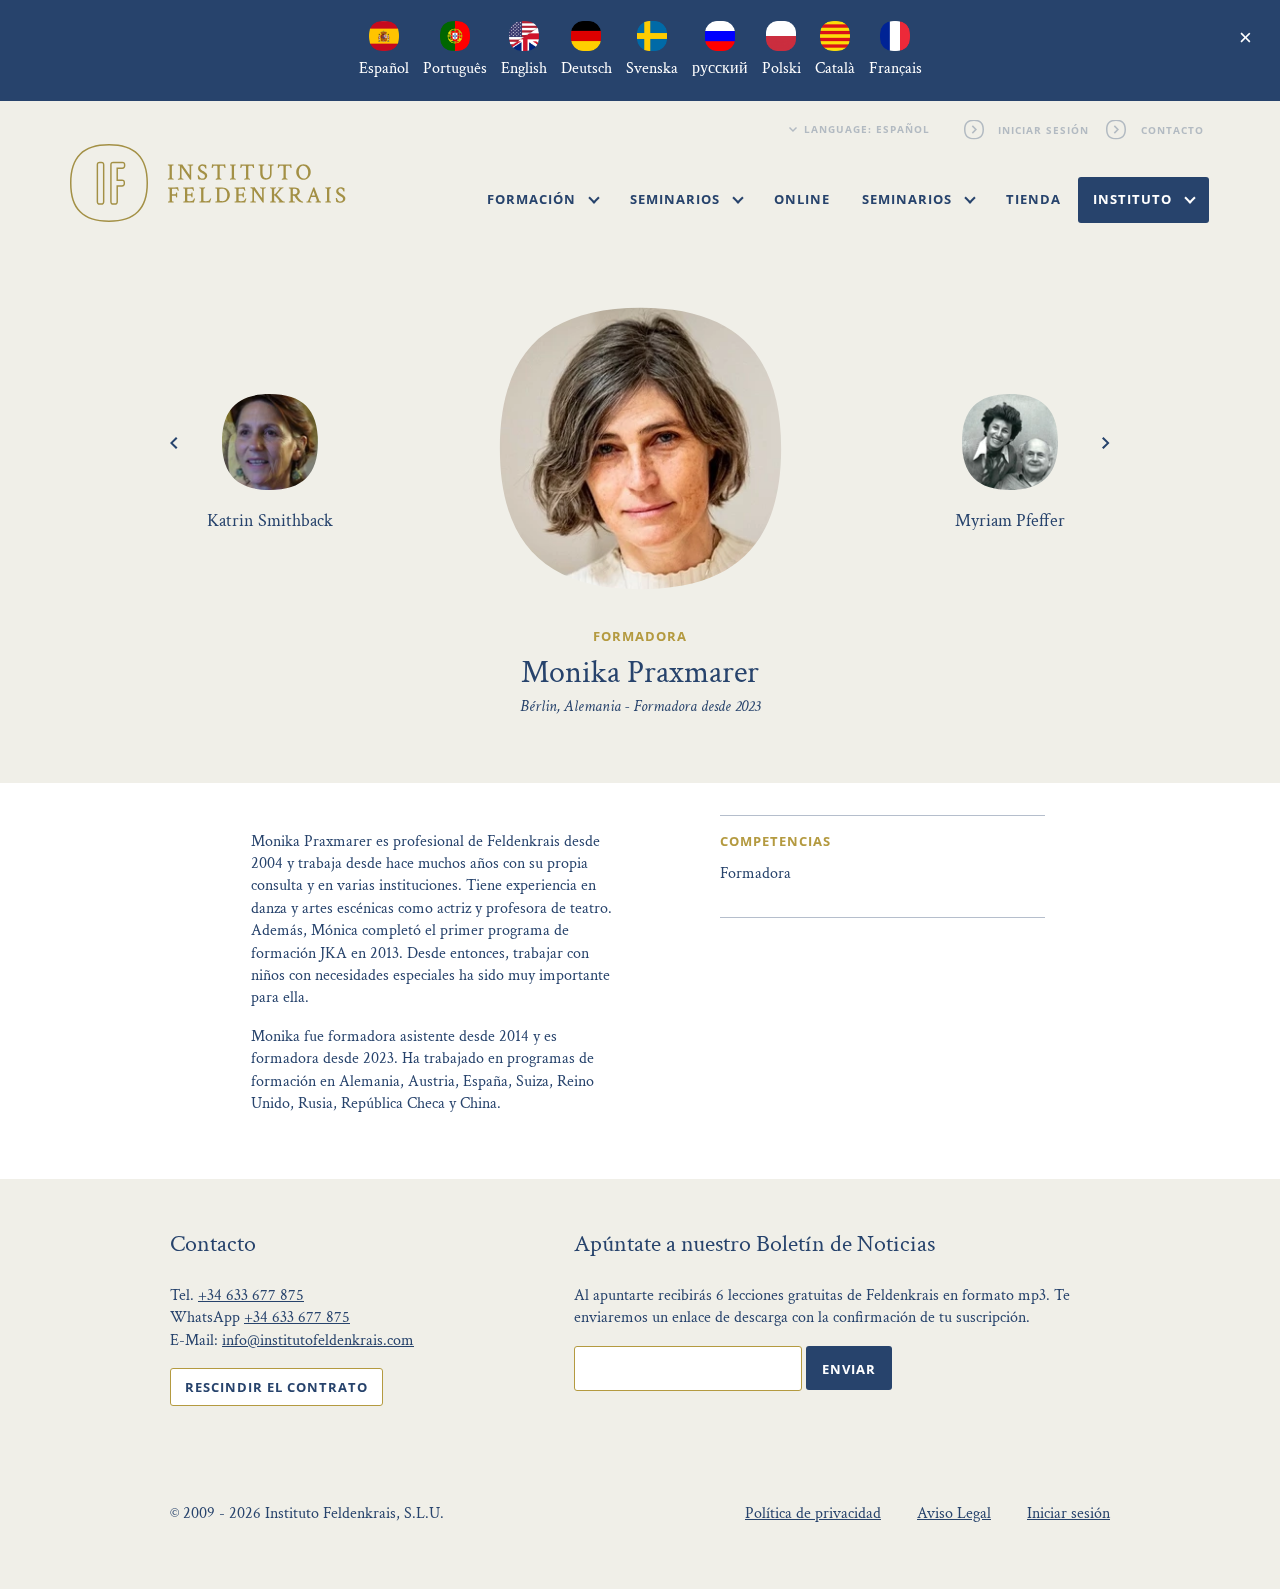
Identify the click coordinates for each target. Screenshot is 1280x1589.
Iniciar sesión (1042, 129)
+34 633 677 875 (251, 1295)
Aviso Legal (954, 1513)
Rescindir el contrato (276, 1387)
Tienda (1033, 199)
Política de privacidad (813, 1513)
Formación (533, 199)
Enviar (849, 1369)
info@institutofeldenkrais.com (318, 1340)
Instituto (1134, 199)
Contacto (1170, 129)
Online (802, 199)
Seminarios (677, 199)
